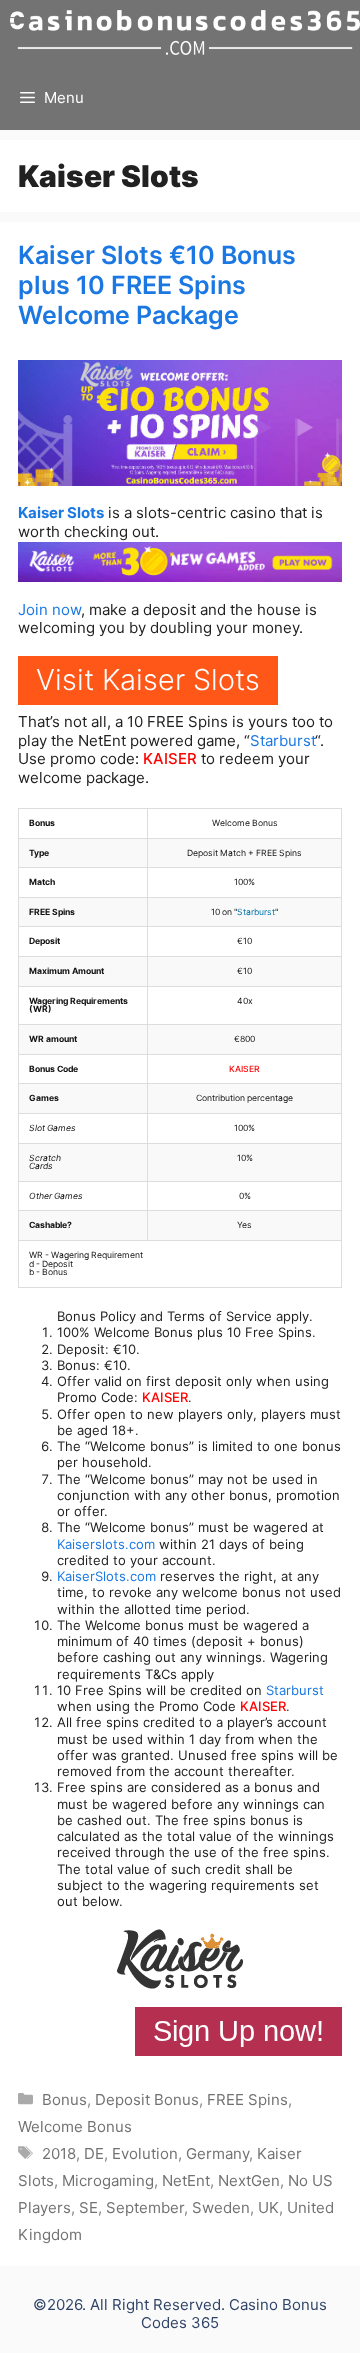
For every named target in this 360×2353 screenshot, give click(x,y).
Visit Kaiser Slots (148, 679)
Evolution (145, 2153)
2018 (59, 2153)
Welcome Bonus (75, 2126)
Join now (49, 609)
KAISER (170, 758)
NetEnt (186, 2180)
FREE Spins (247, 2099)
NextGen (249, 2180)
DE (94, 2153)
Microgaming (108, 2180)
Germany (217, 2153)
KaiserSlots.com (106, 1576)
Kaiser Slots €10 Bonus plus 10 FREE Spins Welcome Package (157, 285)
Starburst (282, 740)
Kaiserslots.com (106, 1544)
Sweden (221, 2207)
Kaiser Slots (61, 512)
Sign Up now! (238, 2031)
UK (268, 2207)
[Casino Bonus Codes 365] (185, 32)
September (145, 2207)
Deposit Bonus (147, 2099)
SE (88, 2207)
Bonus (64, 2099)
